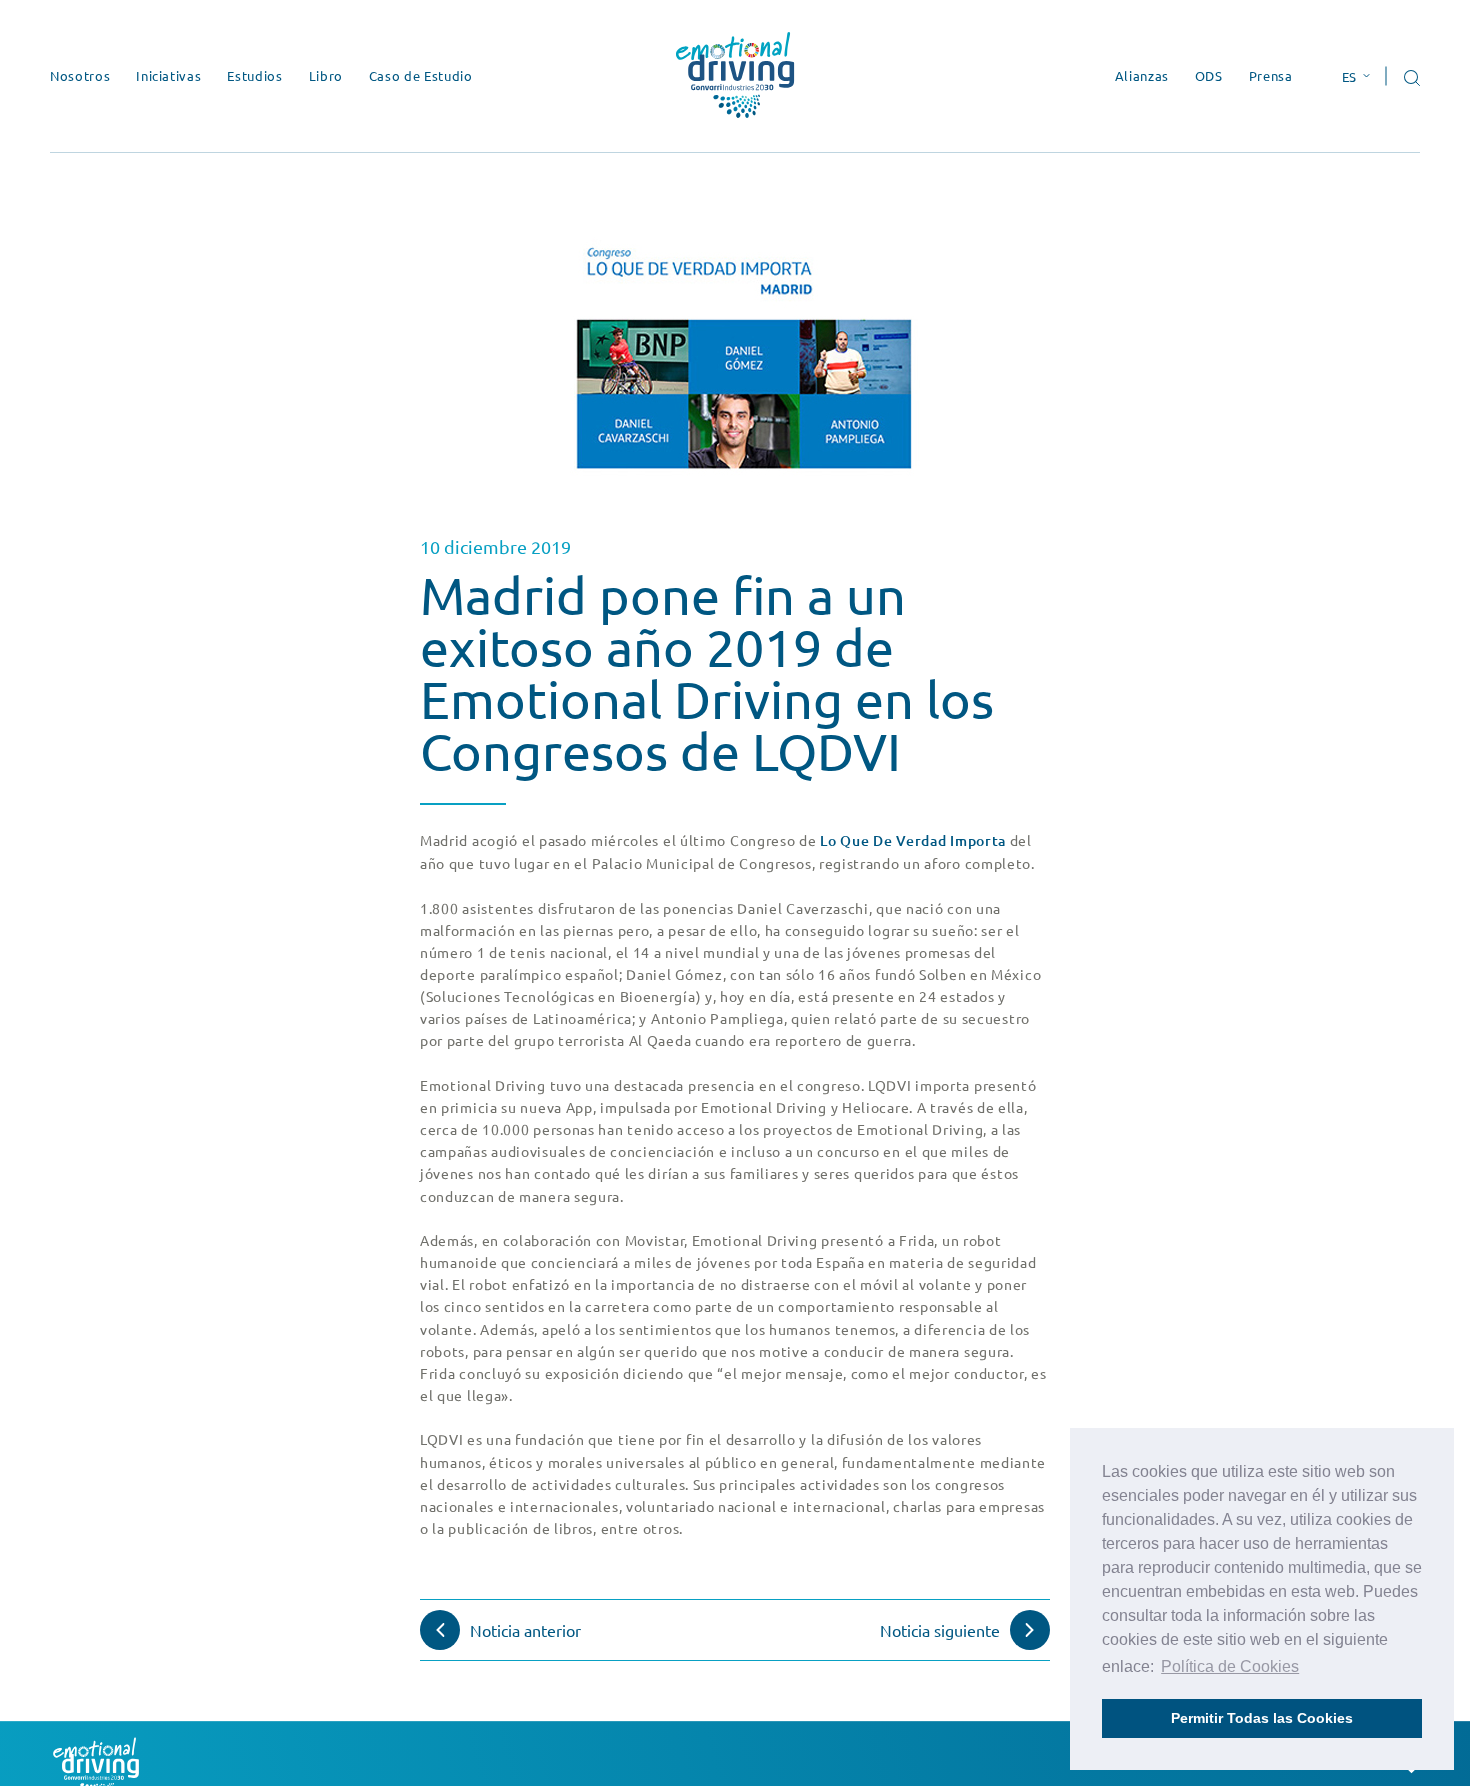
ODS (1209, 75)
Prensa (1271, 75)
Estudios (254, 75)
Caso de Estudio (421, 75)
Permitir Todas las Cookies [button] (1262, 1718)
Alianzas (1142, 75)
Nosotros (80, 75)
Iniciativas (168, 75)
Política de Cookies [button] (1230, 1666)
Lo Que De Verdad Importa (913, 840)
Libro (326, 75)
